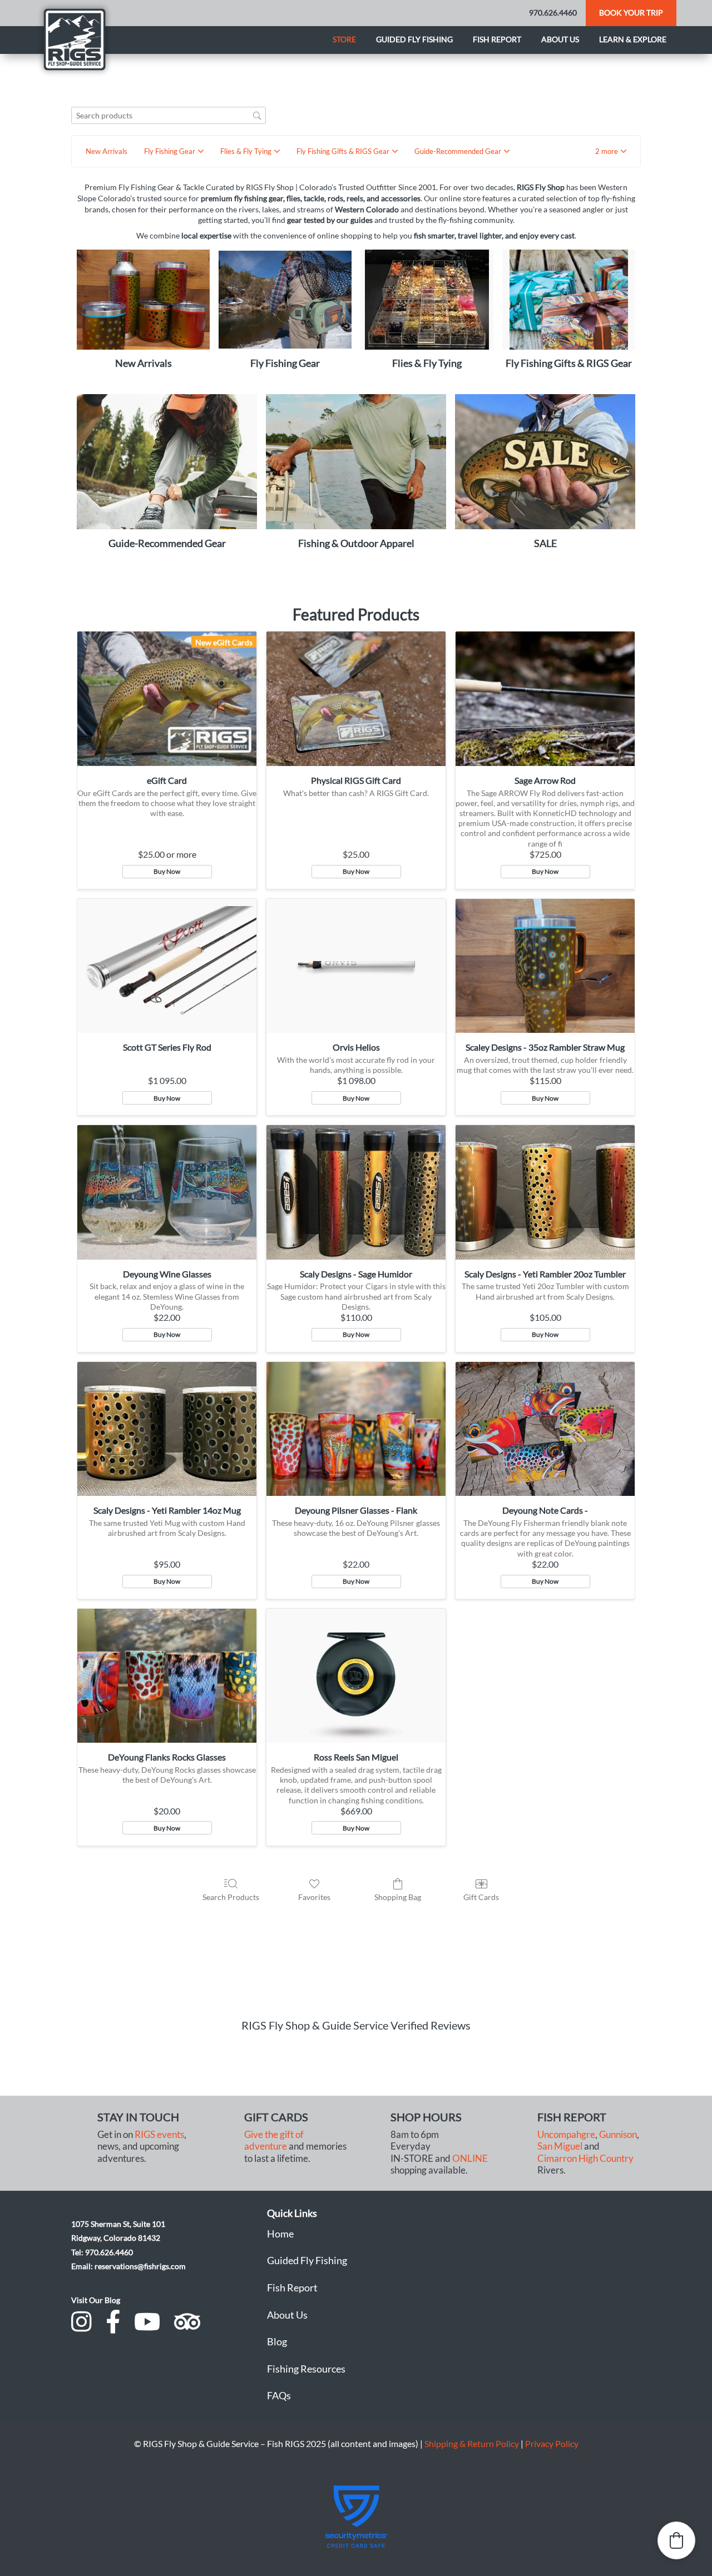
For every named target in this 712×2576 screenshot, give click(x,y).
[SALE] (545, 462)
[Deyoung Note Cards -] (545, 1429)
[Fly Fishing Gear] (285, 299)
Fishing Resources (306, 2369)
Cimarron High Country (585, 2159)
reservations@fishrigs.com (140, 2266)
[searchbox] (169, 115)
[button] (611, 151)
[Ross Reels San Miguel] (356, 1676)
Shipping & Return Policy (472, 2443)
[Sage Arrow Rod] (545, 699)
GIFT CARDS (276, 2117)
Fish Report (497, 39)
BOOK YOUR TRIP (631, 13)
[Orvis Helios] (356, 966)
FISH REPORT (572, 2117)
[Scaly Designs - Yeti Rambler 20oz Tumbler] (545, 1192)
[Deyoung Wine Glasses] (167, 1192)
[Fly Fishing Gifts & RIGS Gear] (569, 299)
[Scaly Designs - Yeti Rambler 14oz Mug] (167, 1429)
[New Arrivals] (143, 299)
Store (344, 39)
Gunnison (618, 2135)
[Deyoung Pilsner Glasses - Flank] (356, 1429)
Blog (277, 2341)
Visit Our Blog (96, 2300)
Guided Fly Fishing (414, 39)
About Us (287, 2315)
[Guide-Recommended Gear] (167, 462)
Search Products (231, 1897)
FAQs (279, 2395)
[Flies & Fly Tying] (427, 299)
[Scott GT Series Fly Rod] (167, 966)
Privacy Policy (552, 2443)
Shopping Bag (398, 1897)
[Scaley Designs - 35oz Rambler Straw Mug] (545, 966)
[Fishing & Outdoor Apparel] (356, 462)
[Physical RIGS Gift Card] (356, 699)
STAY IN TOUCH (138, 2117)
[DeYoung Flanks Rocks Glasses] (167, 1676)
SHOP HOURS (426, 2117)
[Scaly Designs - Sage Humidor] (356, 1192)
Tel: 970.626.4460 (102, 2252)
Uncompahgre (566, 2135)
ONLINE (470, 2159)
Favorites (314, 1897)
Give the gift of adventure (274, 2140)
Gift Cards (481, 1897)
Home (280, 2234)
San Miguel (560, 2146)
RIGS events (159, 2135)
